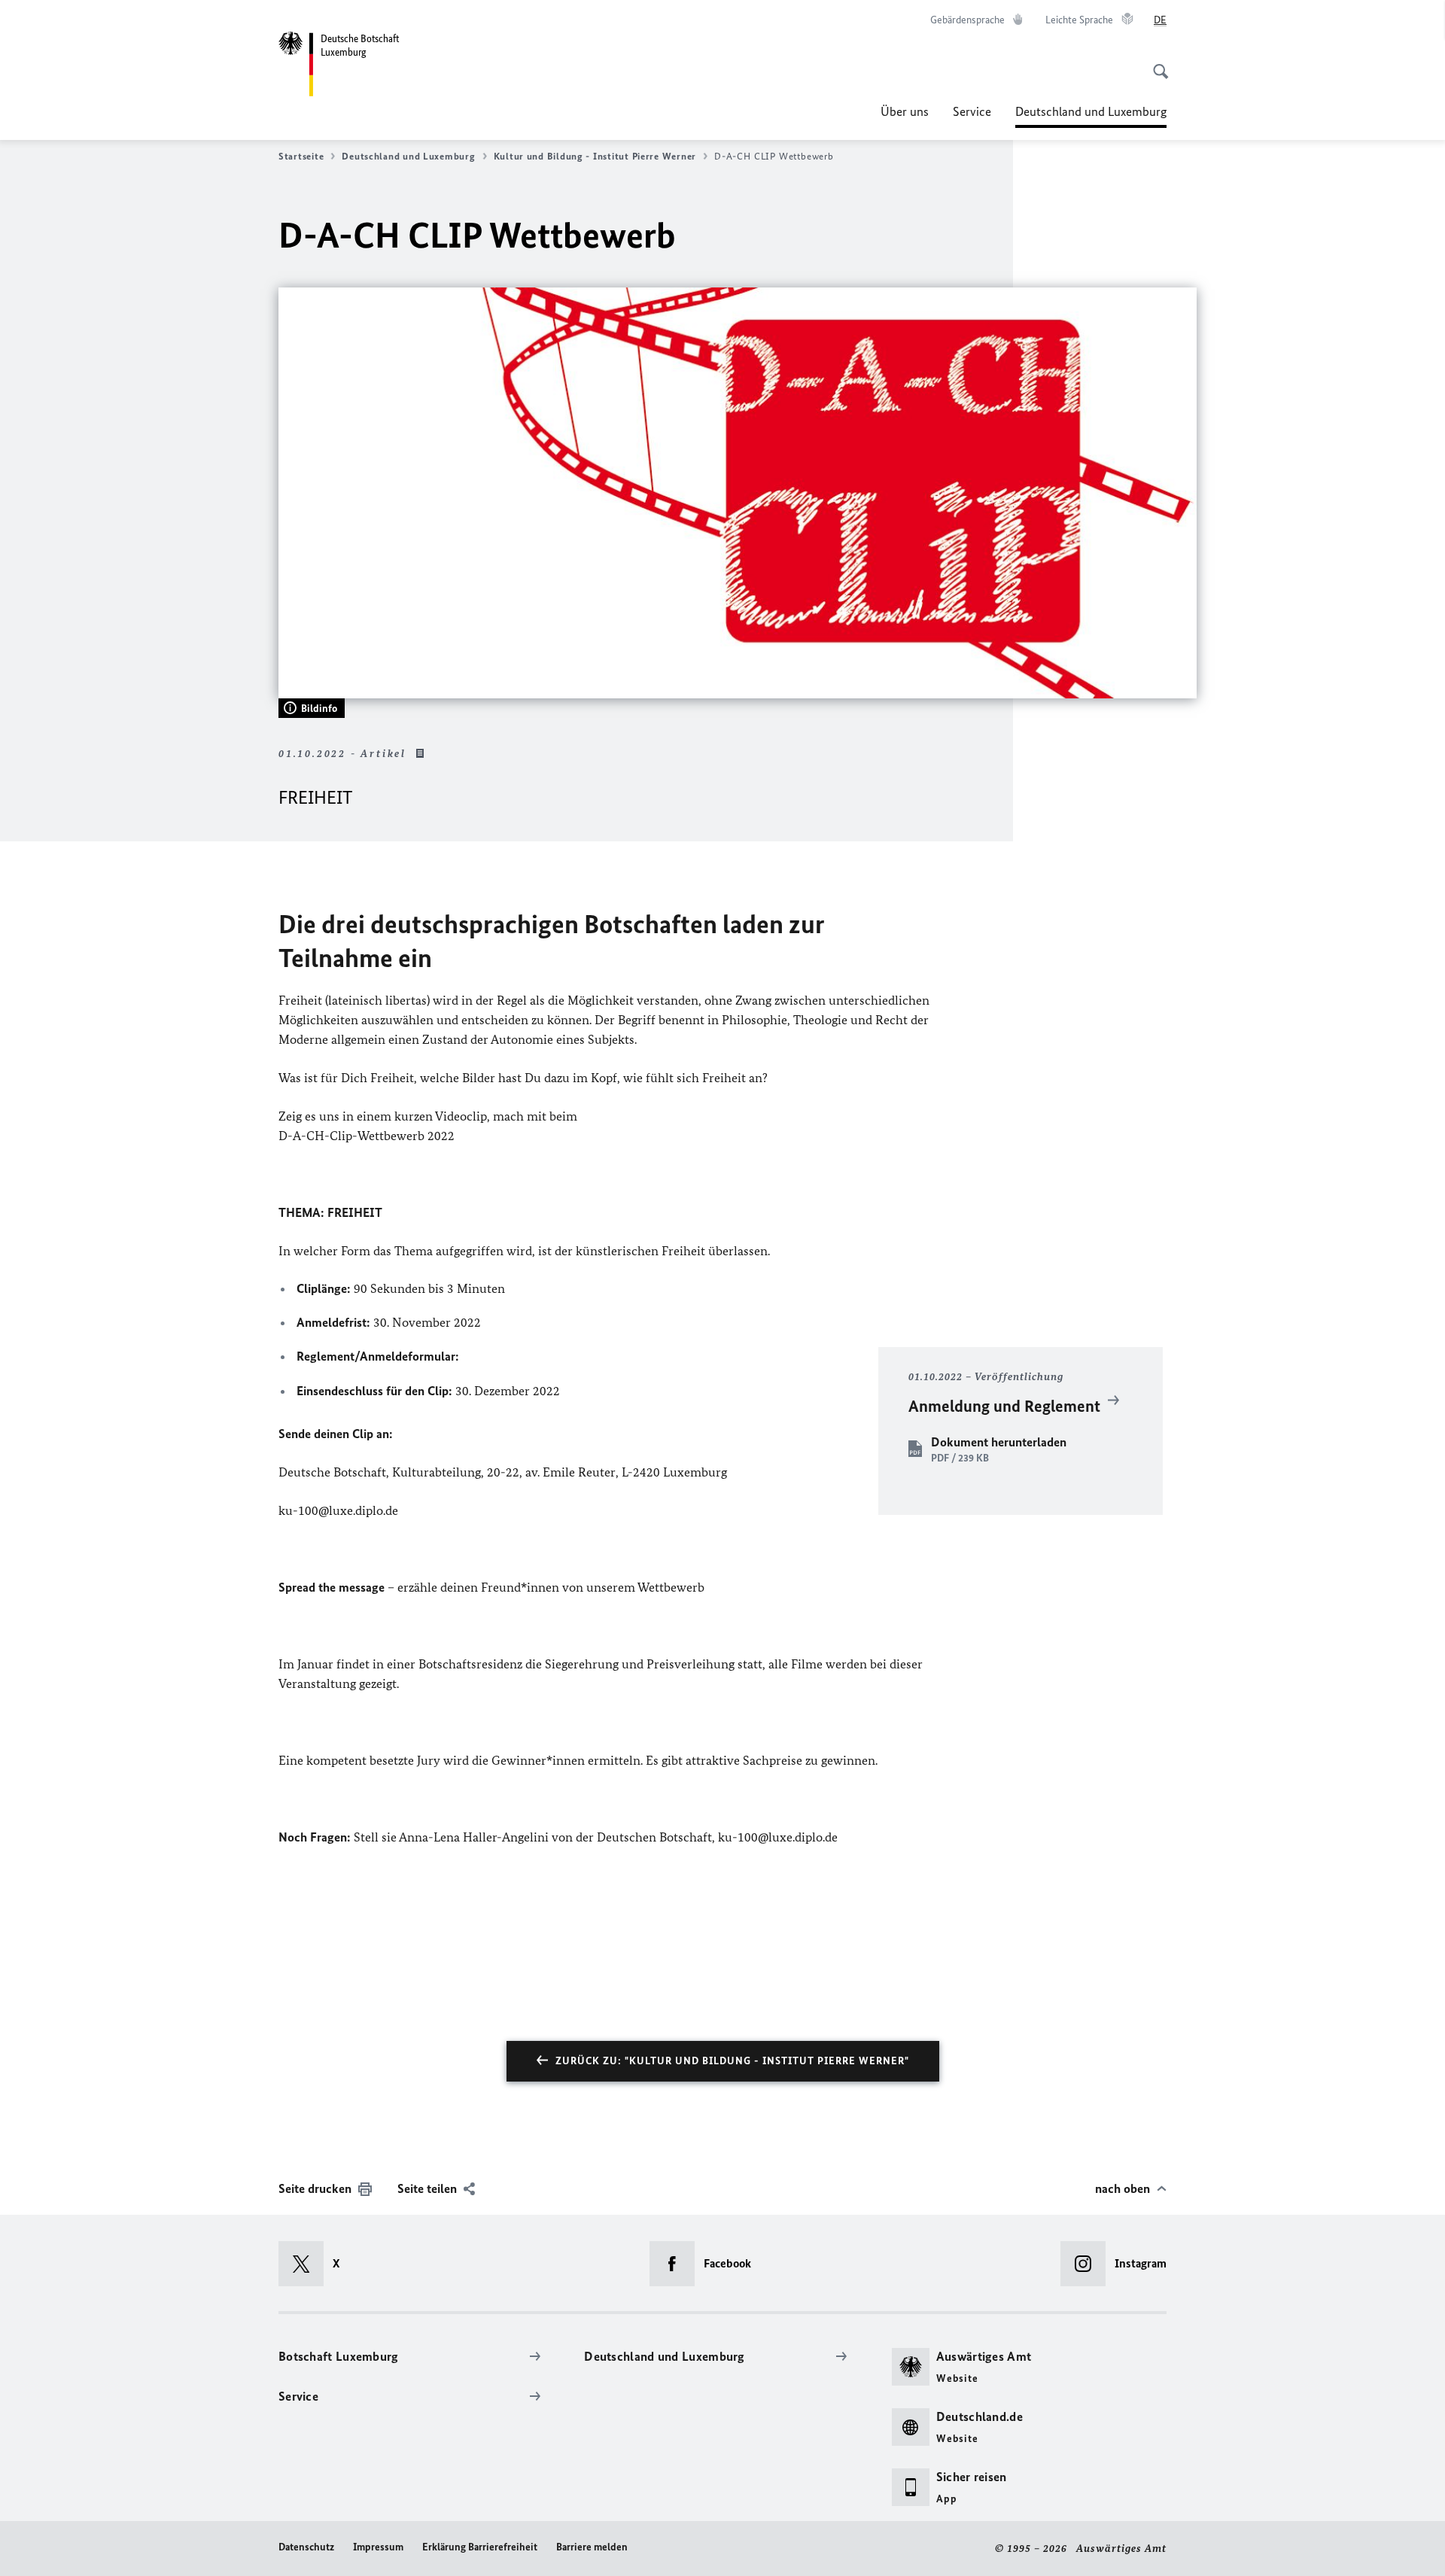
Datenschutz (306, 2547)
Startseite (301, 156)
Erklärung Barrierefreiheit (480, 2547)
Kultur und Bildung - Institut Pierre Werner (595, 156)
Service (972, 111)
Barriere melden (592, 2547)
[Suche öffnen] (1156, 63)
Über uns (905, 111)
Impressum (378, 2547)
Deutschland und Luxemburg (1091, 116)
